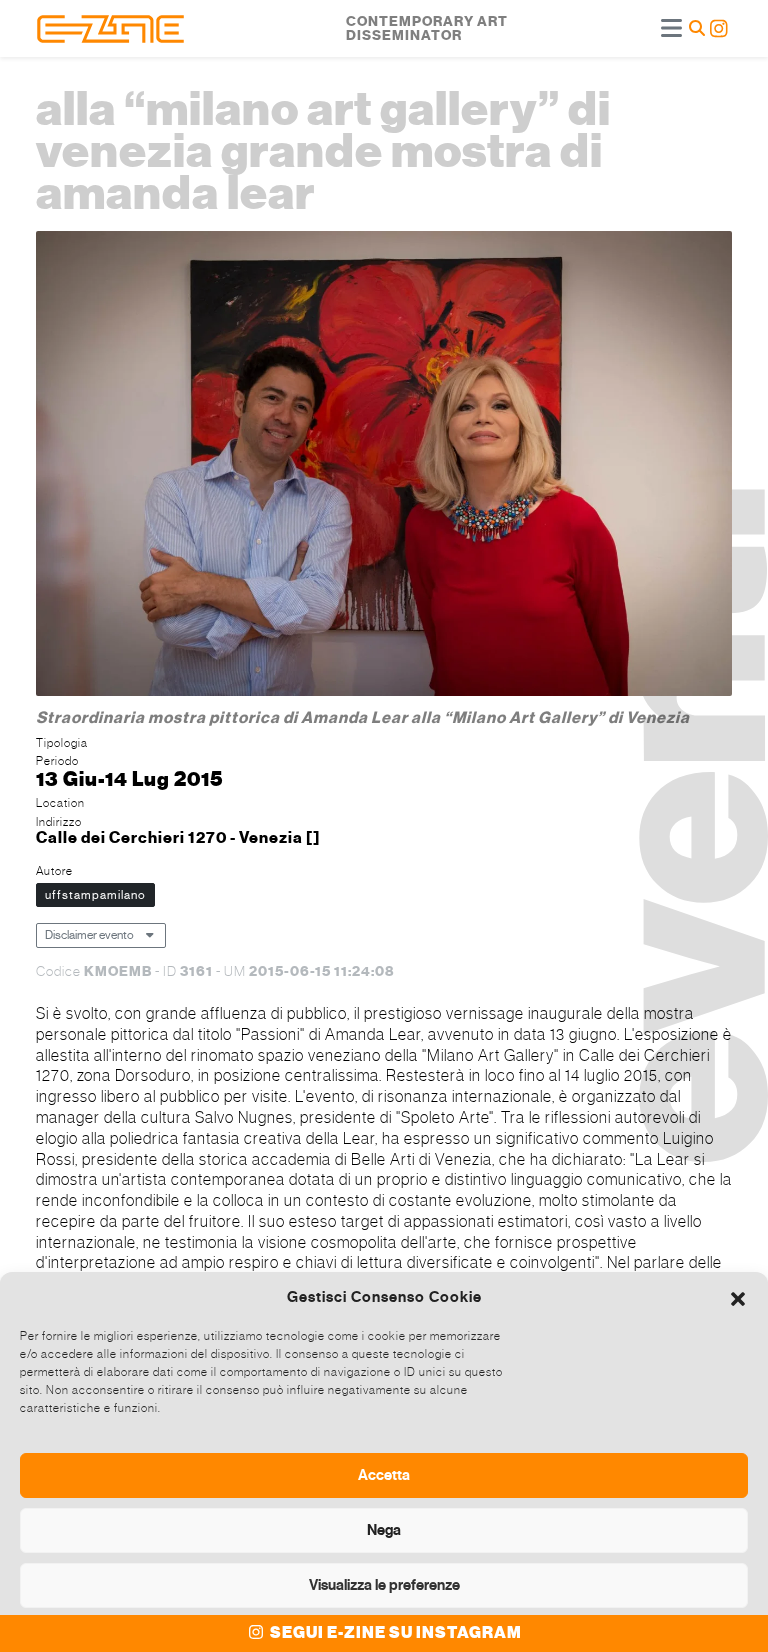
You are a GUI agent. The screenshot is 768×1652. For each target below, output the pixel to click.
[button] (738, 1297)
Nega (384, 1530)
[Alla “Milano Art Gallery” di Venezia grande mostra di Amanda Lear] (384, 466)
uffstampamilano (95, 895)
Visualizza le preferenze (384, 1585)
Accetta (384, 1475)
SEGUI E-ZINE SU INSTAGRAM (394, 1633)
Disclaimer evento (89, 935)
